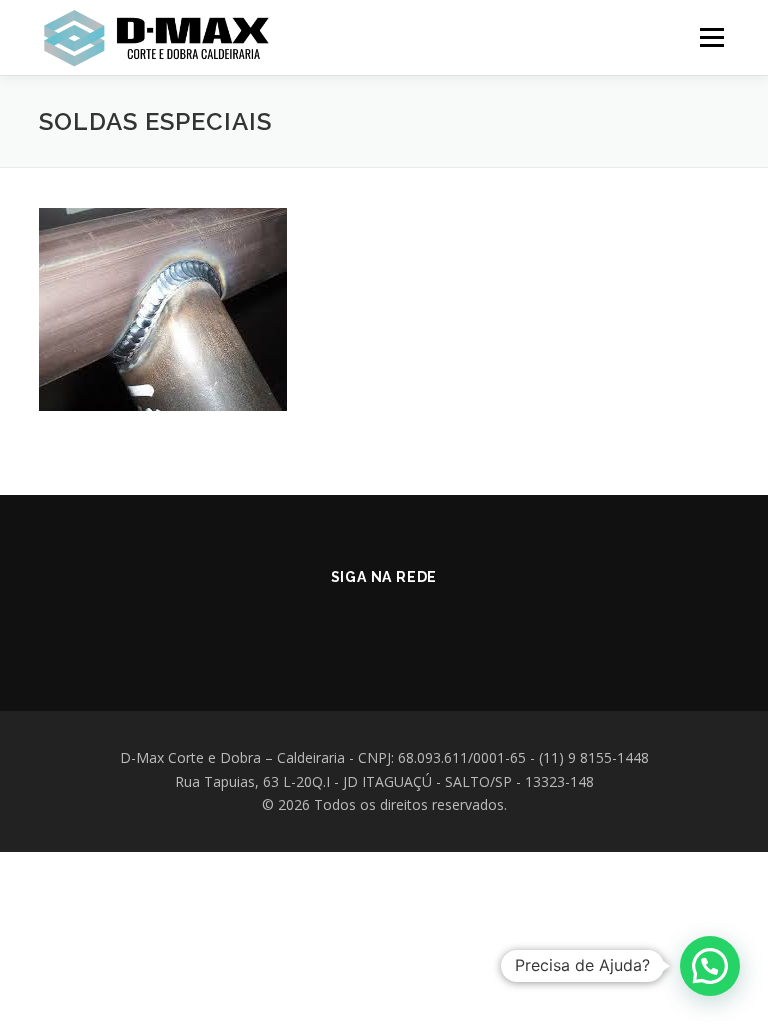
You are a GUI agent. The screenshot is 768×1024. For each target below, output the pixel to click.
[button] (710, 966)
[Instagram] (356, 621)
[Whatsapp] (412, 621)
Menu (711, 37)
